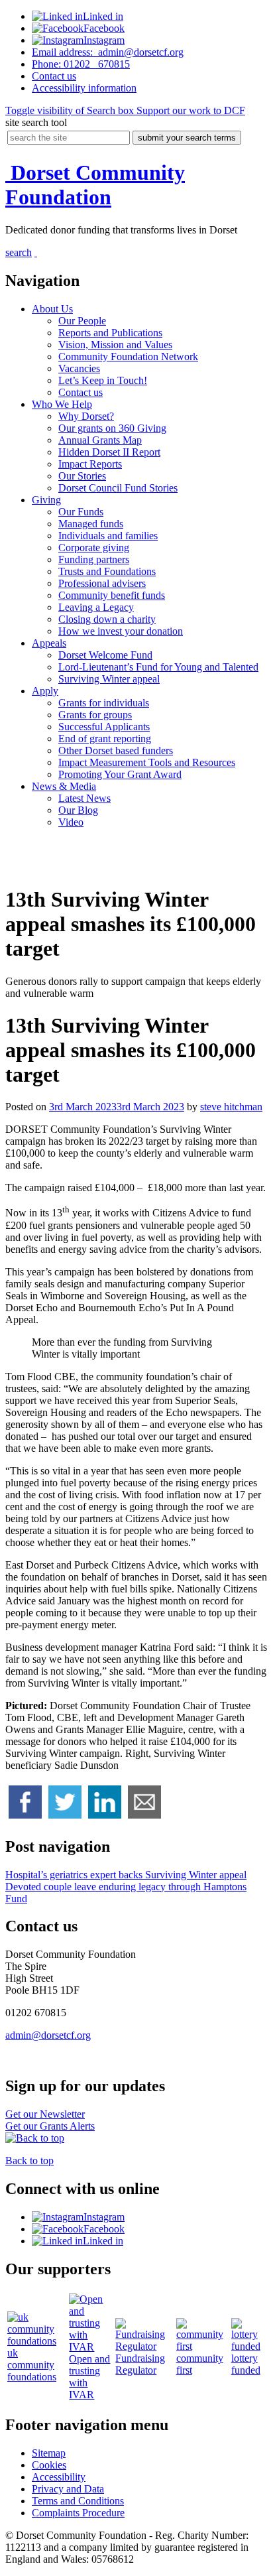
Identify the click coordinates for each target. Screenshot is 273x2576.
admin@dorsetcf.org (108, 52)
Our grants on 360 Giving (112, 428)
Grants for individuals (104, 703)
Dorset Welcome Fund (105, 655)
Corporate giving (94, 547)
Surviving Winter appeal (109, 679)
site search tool (36, 122)
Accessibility (84, 88)
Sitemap (49, 2453)
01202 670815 (81, 64)
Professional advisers (102, 583)
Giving (46, 500)
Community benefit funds (112, 595)
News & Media (64, 786)
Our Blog (78, 810)
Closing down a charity (107, 619)
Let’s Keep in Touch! (103, 380)
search (19, 252)
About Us (52, 309)
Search (70, 110)
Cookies (49, 2465)
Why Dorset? (86, 416)
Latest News (84, 798)
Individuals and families (108, 536)
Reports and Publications (110, 333)
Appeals (49, 643)
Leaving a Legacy (96, 607)
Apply (45, 691)
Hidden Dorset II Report (109, 452)
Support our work (190, 110)
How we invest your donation (121, 631)
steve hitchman (231, 1107)
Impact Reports (90, 464)
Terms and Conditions (78, 2501)
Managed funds (91, 524)
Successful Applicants (104, 727)
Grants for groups (95, 715)
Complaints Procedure (78, 2513)
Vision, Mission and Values (115, 345)
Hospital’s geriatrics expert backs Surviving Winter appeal (126, 1875)
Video (71, 822)
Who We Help (62, 404)
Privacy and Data (68, 2489)
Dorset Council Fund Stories (118, 488)
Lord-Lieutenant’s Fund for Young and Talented (158, 667)
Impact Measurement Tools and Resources (147, 762)
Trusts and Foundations (107, 571)
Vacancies (79, 368)
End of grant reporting (105, 739)
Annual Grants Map (100, 440)
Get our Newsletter (45, 2114)
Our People (82, 321)
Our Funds (81, 512)
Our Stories (82, 476)
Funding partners (94, 559)
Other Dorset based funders (116, 750)
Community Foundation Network (128, 356)
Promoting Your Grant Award (120, 774)
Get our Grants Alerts (50, 2126)
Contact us (81, 392)
